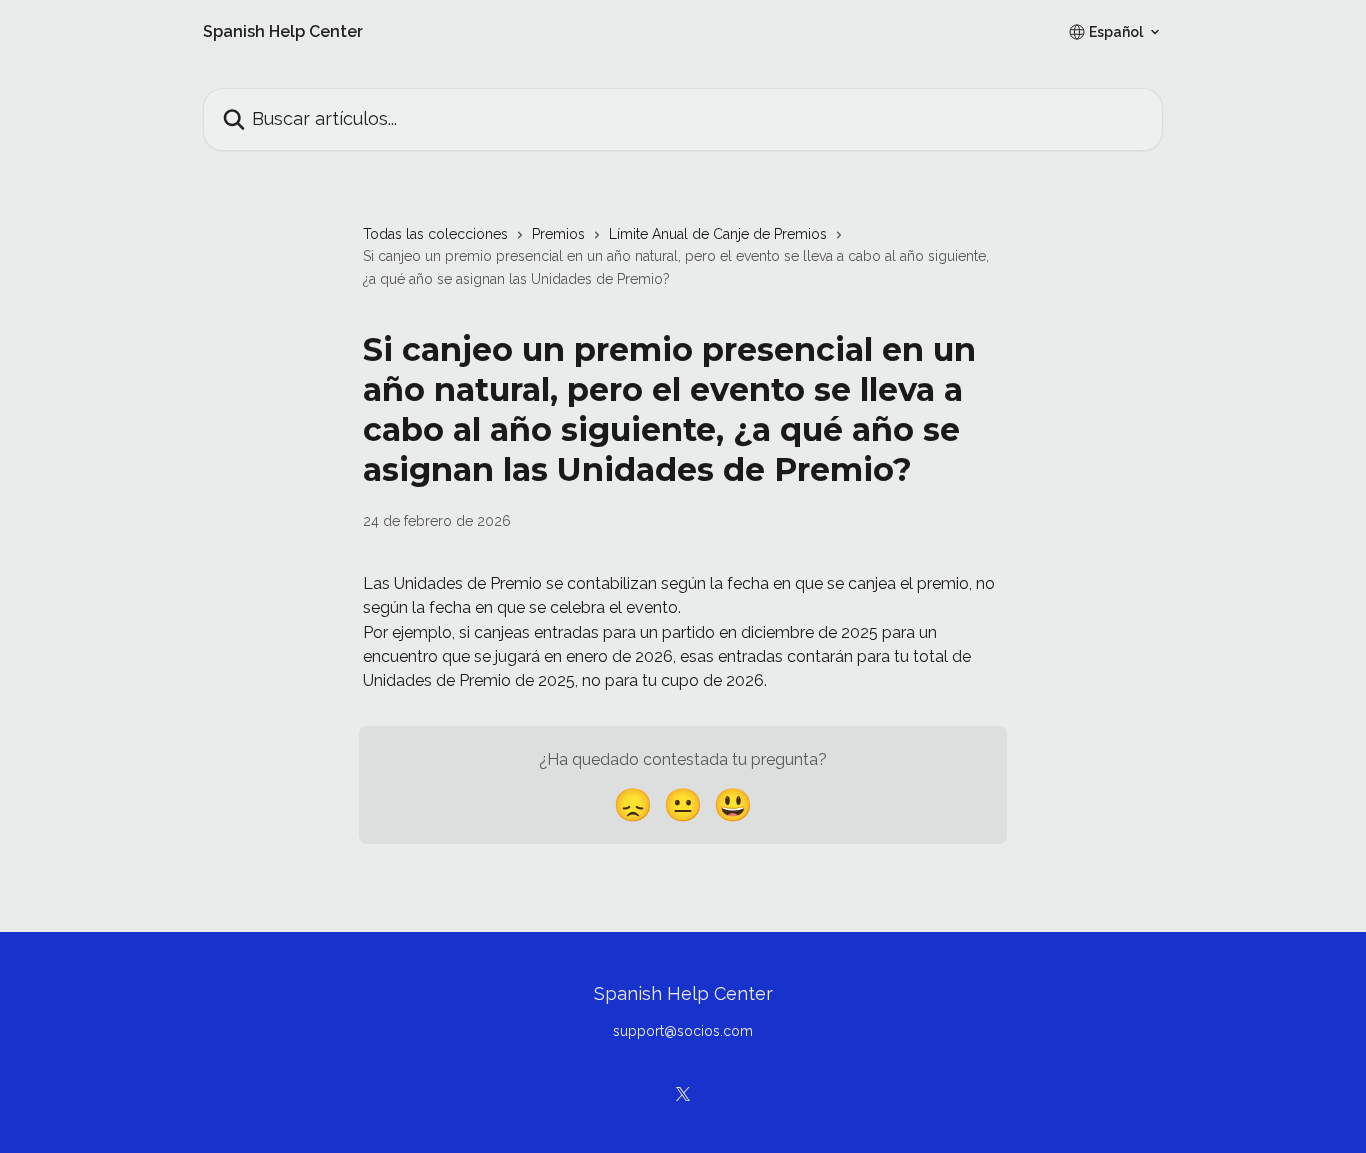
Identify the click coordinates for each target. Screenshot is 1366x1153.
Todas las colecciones (435, 234)
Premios (558, 234)
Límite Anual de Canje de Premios (718, 234)
